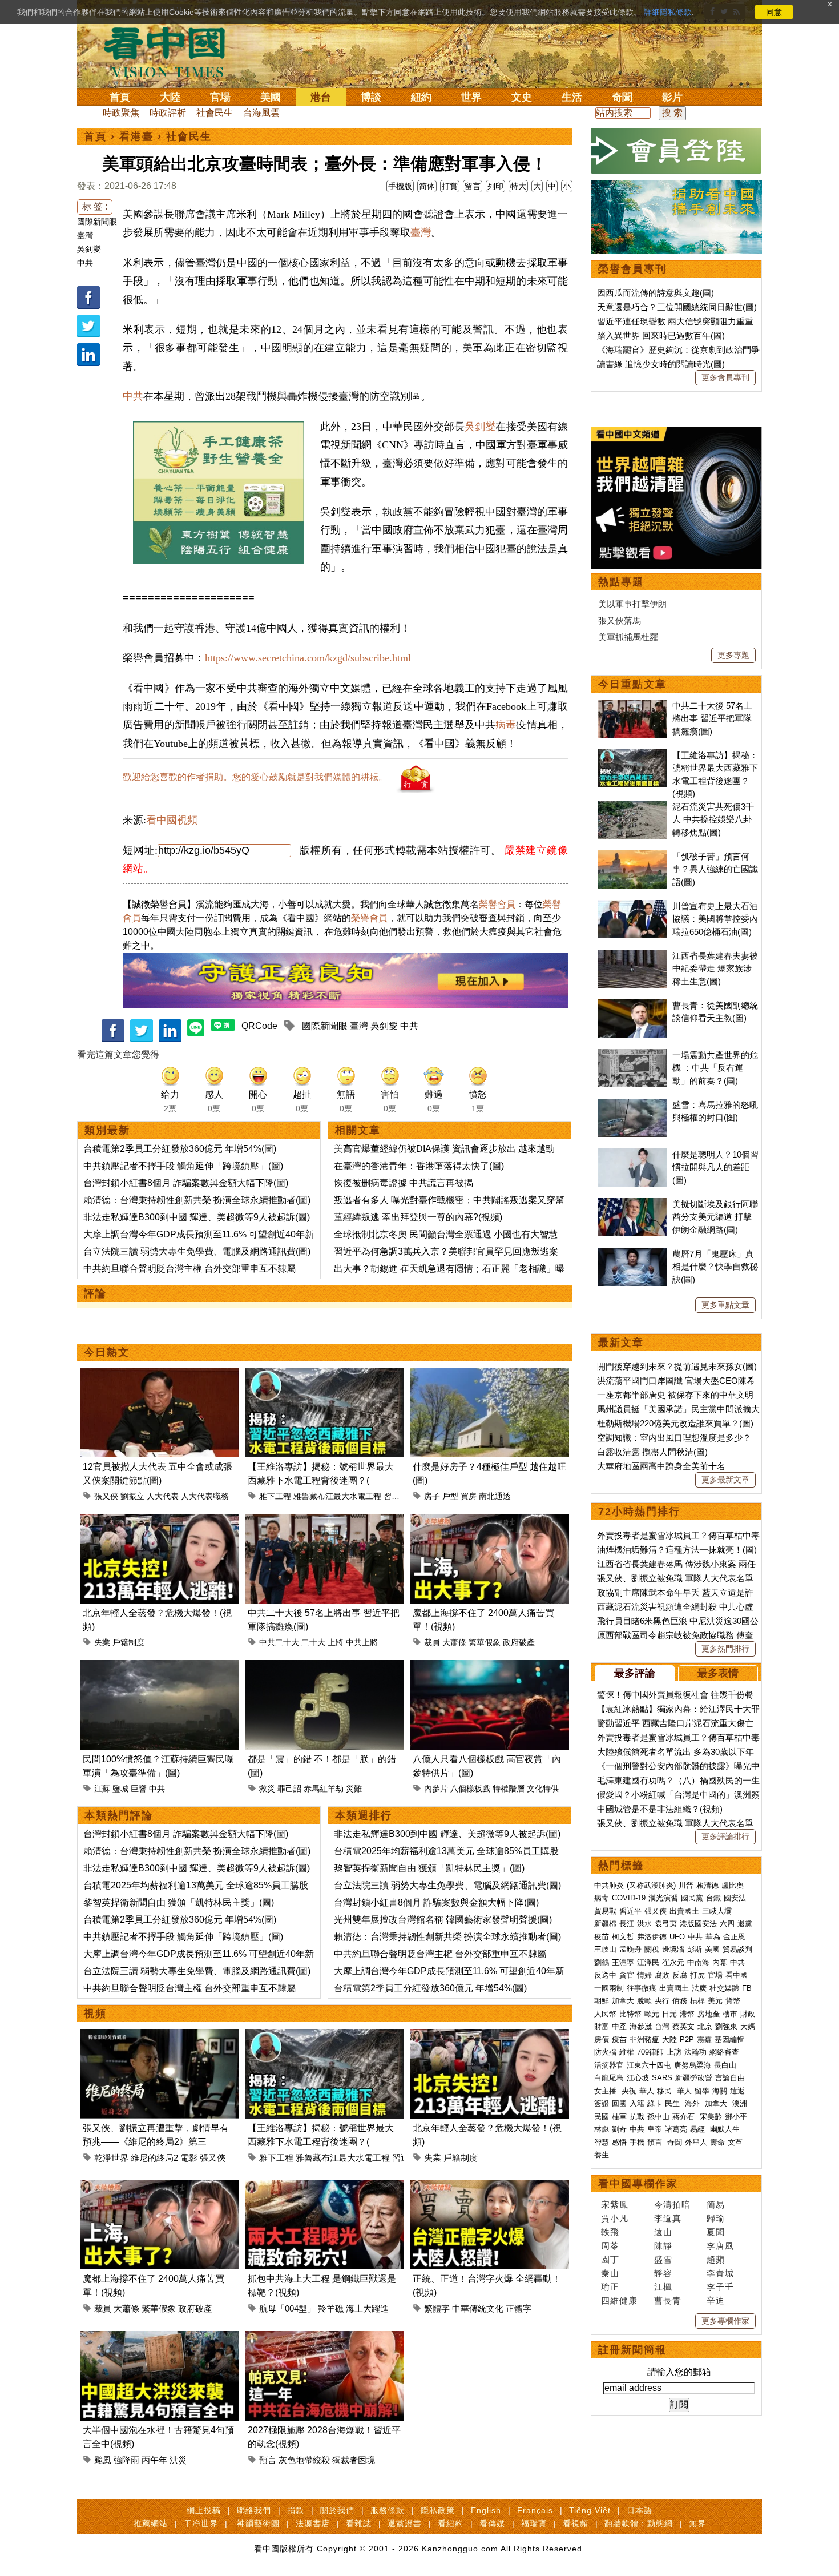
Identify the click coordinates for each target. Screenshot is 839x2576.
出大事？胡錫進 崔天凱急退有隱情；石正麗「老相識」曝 (449, 1269)
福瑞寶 (534, 2523)
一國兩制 (609, 1988)
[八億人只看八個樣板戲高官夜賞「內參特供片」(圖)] (489, 1667)
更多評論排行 (725, 1836)
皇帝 (655, 2129)
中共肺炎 (609, 1885)
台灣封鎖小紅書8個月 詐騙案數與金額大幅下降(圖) (186, 1183)
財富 (602, 2026)
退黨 (745, 1924)
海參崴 (641, 2026)
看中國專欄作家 (638, 2184)
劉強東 (726, 2026)
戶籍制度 (128, 1642)
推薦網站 (151, 2523)
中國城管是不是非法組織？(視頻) (660, 1809)
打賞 (450, 186)
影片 (672, 97)
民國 (602, 2117)
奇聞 (622, 97)
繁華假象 (485, 1642)
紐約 (421, 97)
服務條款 (388, 2510)
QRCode (259, 1026)
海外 (693, 2103)
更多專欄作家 (725, 2321)
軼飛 (610, 2232)
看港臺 (136, 136)
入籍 (637, 2103)
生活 (572, 97)
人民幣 (605, 2014)
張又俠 (106, 1496)
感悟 (619, 2142)
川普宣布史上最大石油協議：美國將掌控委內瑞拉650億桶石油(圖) (715, 919)
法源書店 (313, 2523)
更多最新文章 (725, 1480)
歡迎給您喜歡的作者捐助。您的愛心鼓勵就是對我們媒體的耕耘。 (255, 777)
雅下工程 (275, 1496)
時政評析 (168, 113)
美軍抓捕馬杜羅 (628, 637)
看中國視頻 (172, 820)
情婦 (644, 1975)
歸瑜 (716, 2218)
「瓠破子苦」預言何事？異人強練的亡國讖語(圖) (715, 869)
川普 (686, 1885)
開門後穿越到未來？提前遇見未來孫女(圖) (677, 1366)
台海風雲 (261, 113)
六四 (727, 1924)
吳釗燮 (89, 249)
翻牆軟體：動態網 (639, 2523)
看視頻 (576, 2523)
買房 (469, 1496)
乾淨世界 (111, 2158)
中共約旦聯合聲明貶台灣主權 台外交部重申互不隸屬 (189, 1269)
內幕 (720, 1962)
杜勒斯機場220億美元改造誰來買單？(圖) (675, 1423)
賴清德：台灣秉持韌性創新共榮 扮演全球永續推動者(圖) (197, 1200)
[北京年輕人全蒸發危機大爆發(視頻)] (160, 1520)
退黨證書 (405, 2523)
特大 (518, 186)
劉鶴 (602, 1962)
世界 (471, 97)
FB (747, 1988)
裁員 (432, 1642)
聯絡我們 (254, 2510)
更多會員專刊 (725, 377)
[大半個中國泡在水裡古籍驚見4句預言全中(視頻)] (160, 2338)
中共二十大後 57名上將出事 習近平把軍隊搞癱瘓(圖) (712, 718)
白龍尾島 (609, 2078)
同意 (774, 12)
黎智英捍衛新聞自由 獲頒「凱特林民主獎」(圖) (179, 1902)
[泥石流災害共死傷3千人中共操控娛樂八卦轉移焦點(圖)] (632, 807)
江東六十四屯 (649, 2065)
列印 (495, 186)
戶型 (450, 1496)
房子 (432, 1496)
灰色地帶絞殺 (304, 2460)
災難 (354, 1789)
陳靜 (663, 2246)
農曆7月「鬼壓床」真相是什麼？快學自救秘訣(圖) (715, 1267)
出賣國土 (684, 1911)
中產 (619, 2026)
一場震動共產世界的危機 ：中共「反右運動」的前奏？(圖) (715, 1068)
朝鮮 (602, 2001)
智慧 (602, 2142)
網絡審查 (724, 2052)
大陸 (170, 97)
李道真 (668, 2218)
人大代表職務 (205, 1496)
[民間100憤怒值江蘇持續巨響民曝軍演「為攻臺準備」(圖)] (160, 1667)
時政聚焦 (121, 113)
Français (535, 2510)
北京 (705, 2026)
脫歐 (644, 2001)
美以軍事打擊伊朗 (632, 604)
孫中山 (658, 2117)
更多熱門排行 (725, 1649)
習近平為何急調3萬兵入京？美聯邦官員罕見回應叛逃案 (446, 1251)
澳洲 (740, 2103)
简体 (427, 186)
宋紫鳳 (615, 2205)
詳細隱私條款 (668, 12)
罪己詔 (289, 1789)
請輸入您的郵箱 (679, 2372)
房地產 (709, 2014)
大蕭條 (454, 1642)
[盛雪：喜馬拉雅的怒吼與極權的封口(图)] (632, 1105)
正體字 (519, 2308)
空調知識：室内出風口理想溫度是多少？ (674, 1438)
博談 (371, 97)
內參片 (436, 1789)
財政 (748, 2014)
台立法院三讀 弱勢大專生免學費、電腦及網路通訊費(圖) (197, 1251)
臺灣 (85, 235)
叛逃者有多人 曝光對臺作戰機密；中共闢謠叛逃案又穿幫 (449, 1200)
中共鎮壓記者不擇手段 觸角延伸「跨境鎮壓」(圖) (183, 1166)
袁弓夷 (666, 1924)
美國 (271, 97)
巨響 (139, 1789)
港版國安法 (698, 1924)
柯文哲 (623, 1937)
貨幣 (733, 2001)
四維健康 (619, 2300)
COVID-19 (629, 1898)
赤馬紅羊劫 (324, 1789)
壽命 (717, 2142)
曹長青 (668, 2300)
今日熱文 (107, 1352)
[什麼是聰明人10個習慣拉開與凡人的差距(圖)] (632, 1154)
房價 (602, 2039)
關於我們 (337, 2510)
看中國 (737, 1975)
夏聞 (716, 2232)
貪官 (627, 1975)
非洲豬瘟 (644, 2039)
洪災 (178, 2460)
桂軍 (619, 2117)
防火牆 (605, 2052)
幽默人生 (725, 2129)
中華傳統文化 (478, 2308)
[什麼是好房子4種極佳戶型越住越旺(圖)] (489, 1374)
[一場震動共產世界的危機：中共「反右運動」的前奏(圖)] (632, 1055)
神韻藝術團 (258, 2523)
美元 (715, 2001)
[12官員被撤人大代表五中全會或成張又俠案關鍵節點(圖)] (160, 1374)
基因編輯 (729, 2039)
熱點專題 (621, 582)
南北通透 (495, 1496)
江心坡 (638, 2078)
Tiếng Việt (590, 2510)
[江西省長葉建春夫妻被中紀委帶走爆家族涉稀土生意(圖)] (632, 956)
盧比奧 (733, 1885)
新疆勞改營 (694, 2078)
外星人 (696, 2142)
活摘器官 (609, 2065)
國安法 (735, 1898)
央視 (629, 2091)
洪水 (644, 1924)
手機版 (400, 186)
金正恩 (734, 1937)
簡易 (716, 2205)
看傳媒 (492, 2523)
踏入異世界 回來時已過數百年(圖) (661, 335)
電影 (189, 2158)
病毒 (506, 725)
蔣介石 (685, 2117)
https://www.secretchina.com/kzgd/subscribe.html (308, 658)
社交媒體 (724, 1988)
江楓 (663, 2287)
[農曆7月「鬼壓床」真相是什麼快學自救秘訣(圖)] (632, 1254)
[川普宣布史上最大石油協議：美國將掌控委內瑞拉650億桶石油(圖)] (632, 906)
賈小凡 (615, 2218)
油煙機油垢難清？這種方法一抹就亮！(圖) (677, 1550)
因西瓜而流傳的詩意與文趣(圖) (656, 293)
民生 (673, 2103)
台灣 (662, 2026)
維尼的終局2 (154, 2158)
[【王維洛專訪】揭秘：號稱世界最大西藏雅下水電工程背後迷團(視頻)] (324, 1374)
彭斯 (695, 1949)
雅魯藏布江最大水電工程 (337, 1496)
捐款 (296, 2510)
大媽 (748, 2026)
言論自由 (730, 2078)
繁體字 (437, 2308)
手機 (637, 2142)
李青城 (720, 2273)
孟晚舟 (630, 1949)
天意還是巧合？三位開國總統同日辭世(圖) (677, 307)
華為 (713, 1937)
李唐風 (720, 2246)
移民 (664, 2091)
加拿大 (623, 2001)
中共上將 (362, 1642)
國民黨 (692, 1898)
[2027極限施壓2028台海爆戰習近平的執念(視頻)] (324, 2338)
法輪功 (695, 2052)
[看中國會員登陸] (676, 151)
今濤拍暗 (672, 2205)
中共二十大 (279, 1642)
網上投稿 (204, 2510)
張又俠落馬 (620, 620)
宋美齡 (711, 2117)
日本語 (640, 2510)
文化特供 (543, 1789)
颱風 (103, 2460)
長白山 (725, 2065)
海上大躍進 (367, 2308)
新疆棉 (605, 1924)
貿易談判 (739, 1949)
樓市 (730, 2014)
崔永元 (673, 1962)
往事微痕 (642, 1988)
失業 (102, 1642)
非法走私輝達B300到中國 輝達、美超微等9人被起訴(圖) (197, 1217)
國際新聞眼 (97, 222)
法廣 (699, 1988)
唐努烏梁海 (693, 2065)
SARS (662, 2078)
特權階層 (509, 1789)
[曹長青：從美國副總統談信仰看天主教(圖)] (632, 1005)
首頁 (120, 97)
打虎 (697, 1975)
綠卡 (655, 2103)
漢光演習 (663, 1898)
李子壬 (720, 2287)
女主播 (606, 2091)
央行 (662, 2001)
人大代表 (163, 1496)
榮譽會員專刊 (632, 269)
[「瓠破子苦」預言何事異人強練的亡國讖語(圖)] (632, 856)
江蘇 (102, 1789)
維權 (627, 2052)
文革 (735, 2142)
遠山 (663, 2232)
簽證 (602, 2103)
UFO (677, 1937)
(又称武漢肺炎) (651, 1885)
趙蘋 (716, 2259)
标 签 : (95, 206)
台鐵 (713, 1898)
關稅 (652, 1949)
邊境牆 (673, 1949)
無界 (697, 2523)
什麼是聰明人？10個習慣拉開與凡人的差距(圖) (715, 1167)
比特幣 (630, 2014)
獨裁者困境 (354, 2460)
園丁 (610, 2259)
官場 (220, 97)
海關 (720, 2091)
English (486, 2510)
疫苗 (602, 1937)
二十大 (313, 1642)
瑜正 (610, 2287)
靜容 (663, 2273)
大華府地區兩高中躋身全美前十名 (661, 1466)
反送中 (605, 1975)
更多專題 (733, 655)
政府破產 (519, 1642)
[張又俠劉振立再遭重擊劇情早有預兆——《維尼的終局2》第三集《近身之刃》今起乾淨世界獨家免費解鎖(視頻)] (160, 2036)
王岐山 (605, 1949)
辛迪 (716, 2300)
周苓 (610, 2246)
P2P (687, 2039)
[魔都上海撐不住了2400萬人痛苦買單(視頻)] (489, 1520)
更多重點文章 (725, 1305)
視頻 (95, 2014)
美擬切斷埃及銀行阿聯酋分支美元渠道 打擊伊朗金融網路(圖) (715, 1217)
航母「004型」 (287, 2308)
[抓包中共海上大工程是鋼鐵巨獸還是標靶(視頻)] (324, 2186)
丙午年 (154, 2460)
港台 (321, 97)
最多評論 (635, 1673)
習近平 (396, 1496)
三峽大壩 (717, 1911)
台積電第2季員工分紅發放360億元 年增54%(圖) (180, 1149)
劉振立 (132, 1496)
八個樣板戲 (470, 1789)
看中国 (171, 51)
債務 (680, 2001)
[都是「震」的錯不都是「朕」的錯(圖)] (324, 1667)
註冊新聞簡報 (632, 2350)
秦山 (610, 2273)
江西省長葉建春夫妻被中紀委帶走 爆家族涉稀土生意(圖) (715, 968)
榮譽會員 (497, 904)
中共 (85, 263)
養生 (602, 2155)
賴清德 (707, 1885)
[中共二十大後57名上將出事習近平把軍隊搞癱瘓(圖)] (324, 1520)
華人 (647, 2091)
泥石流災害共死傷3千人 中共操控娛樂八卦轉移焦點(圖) (713, 819)
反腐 (680, 1975)
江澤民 (648, 1962)
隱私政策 (438, 2510)
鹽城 (120, 1789)
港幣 (687, 2014)
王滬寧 (623, 1962)
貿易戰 (605, 1911)
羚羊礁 (331, 2308)
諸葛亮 (676, 2129)
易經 (699, 2129)
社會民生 (215, 113)
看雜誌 (359, 2523)
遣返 (737, 2091)
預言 (268, 2460)
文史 (522, 97)
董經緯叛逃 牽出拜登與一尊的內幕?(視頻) (418, 1217)
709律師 (650, 2052)
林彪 (602, 2129)
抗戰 (637, 2117)
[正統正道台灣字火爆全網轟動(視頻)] (489, 2186)
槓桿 (697, 2001)
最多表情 (718, 1673)
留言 (473, 186)
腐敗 (662, 1975)
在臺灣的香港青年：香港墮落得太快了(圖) (419, 1166)
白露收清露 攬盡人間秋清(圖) (652, 1452)
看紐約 (451, 2523)
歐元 (652, 2014)
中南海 (698, 1962)
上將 (336, 1642)
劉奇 (619, 2129)
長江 (627, 1924)
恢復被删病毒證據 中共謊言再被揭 (404, 1183)
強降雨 (126, 2460)
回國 (619, 2103)
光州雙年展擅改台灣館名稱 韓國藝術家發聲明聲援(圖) (443, 1920)
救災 (267, 1789)
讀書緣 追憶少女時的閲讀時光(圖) (661, 364)
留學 (702, 2091)
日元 (669, 2014)
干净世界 (201, 2523)
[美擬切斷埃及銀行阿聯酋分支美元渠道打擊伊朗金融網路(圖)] (632, 1204)
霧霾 (704, 2039)
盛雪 (663, 2259)
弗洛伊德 (652, 1937)
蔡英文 (683, 2026)
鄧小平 (736, 2117)
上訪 (674, 2052)
